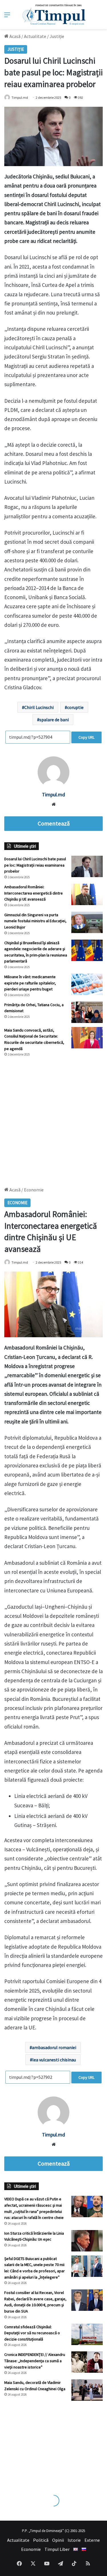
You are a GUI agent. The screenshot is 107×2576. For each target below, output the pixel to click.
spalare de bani (54, 720)
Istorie (74, 2540)
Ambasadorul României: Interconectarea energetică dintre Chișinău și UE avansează (34, 893)
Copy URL (86, 737)
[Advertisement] (53, 1119)
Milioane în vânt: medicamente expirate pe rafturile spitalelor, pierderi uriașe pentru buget (30, 983)
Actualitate (35, 36)
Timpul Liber (57, 2549)
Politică (41, 2540)
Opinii (58, 2540)
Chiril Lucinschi (39, 707)
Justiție (57, 36)
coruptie (75, 707)
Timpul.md (20, 97)
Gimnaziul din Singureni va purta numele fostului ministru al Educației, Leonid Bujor (35, 921)
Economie (31, 2549)
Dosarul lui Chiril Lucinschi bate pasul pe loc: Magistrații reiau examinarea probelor (35, 865)
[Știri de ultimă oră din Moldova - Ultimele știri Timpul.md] (53, 15)
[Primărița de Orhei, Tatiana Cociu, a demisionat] (87, 1012)
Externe (92, 2540)
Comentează (54, 823)
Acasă (15, 36)
